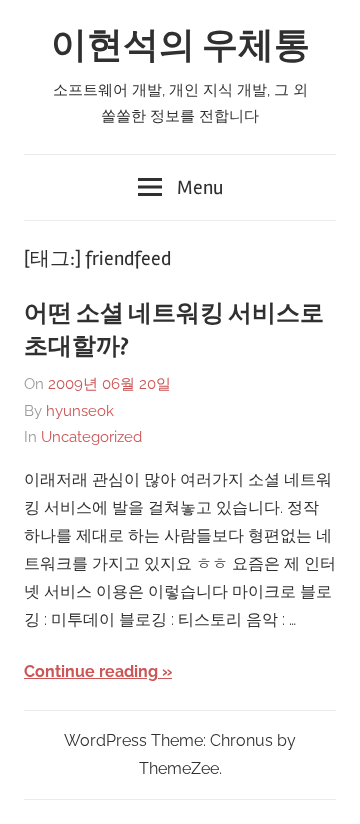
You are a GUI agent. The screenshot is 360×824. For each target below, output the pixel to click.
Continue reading (91, 671)
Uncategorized (91, 437)
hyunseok (80, 411)
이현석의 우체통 (180, 46)
